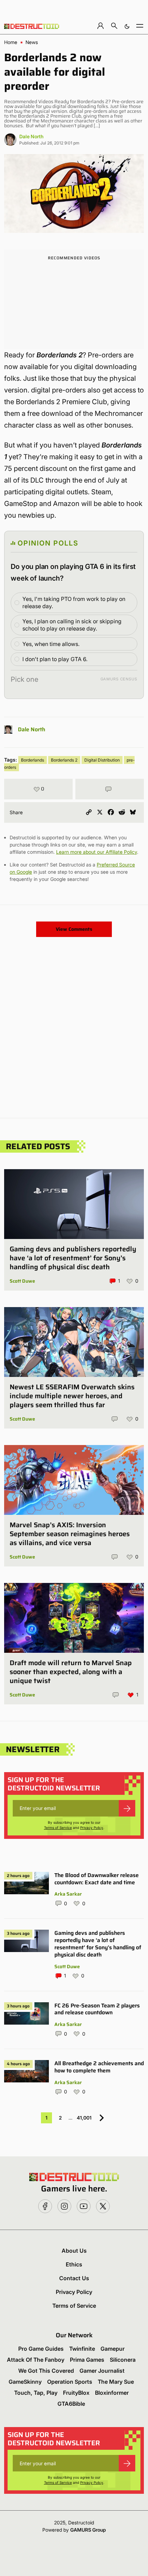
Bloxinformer (112, 2393)
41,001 (84, 2118)
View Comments (74, 929)
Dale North (31, 136)
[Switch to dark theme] (127, 26)
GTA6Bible (71, 2404)
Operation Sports (70, 2382)
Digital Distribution (102, 760)
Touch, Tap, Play (36, 2393)
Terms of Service (58, 1828)
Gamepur (113, 2349)
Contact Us (74, 2278)
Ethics (74, 2264)
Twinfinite (82, 2349)
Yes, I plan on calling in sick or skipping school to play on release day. (72, 625)
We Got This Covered (46, 2371)
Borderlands (33, 760)
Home (11, 42)
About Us (74, 2251)
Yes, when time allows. (51, 644)
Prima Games (87, 2360)
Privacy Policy (92, 1828)
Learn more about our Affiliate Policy (97, 852)
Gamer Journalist (102, 2371)
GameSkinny (25, 2382)
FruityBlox (76, 2393)
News (32, 42)
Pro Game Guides (41, 2349)
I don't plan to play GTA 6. (55, 659)
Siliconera (123, 2360)
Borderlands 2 (64, 760)
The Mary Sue (116, 2382)
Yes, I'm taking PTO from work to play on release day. (74, 602)
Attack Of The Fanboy (36, 2360)
